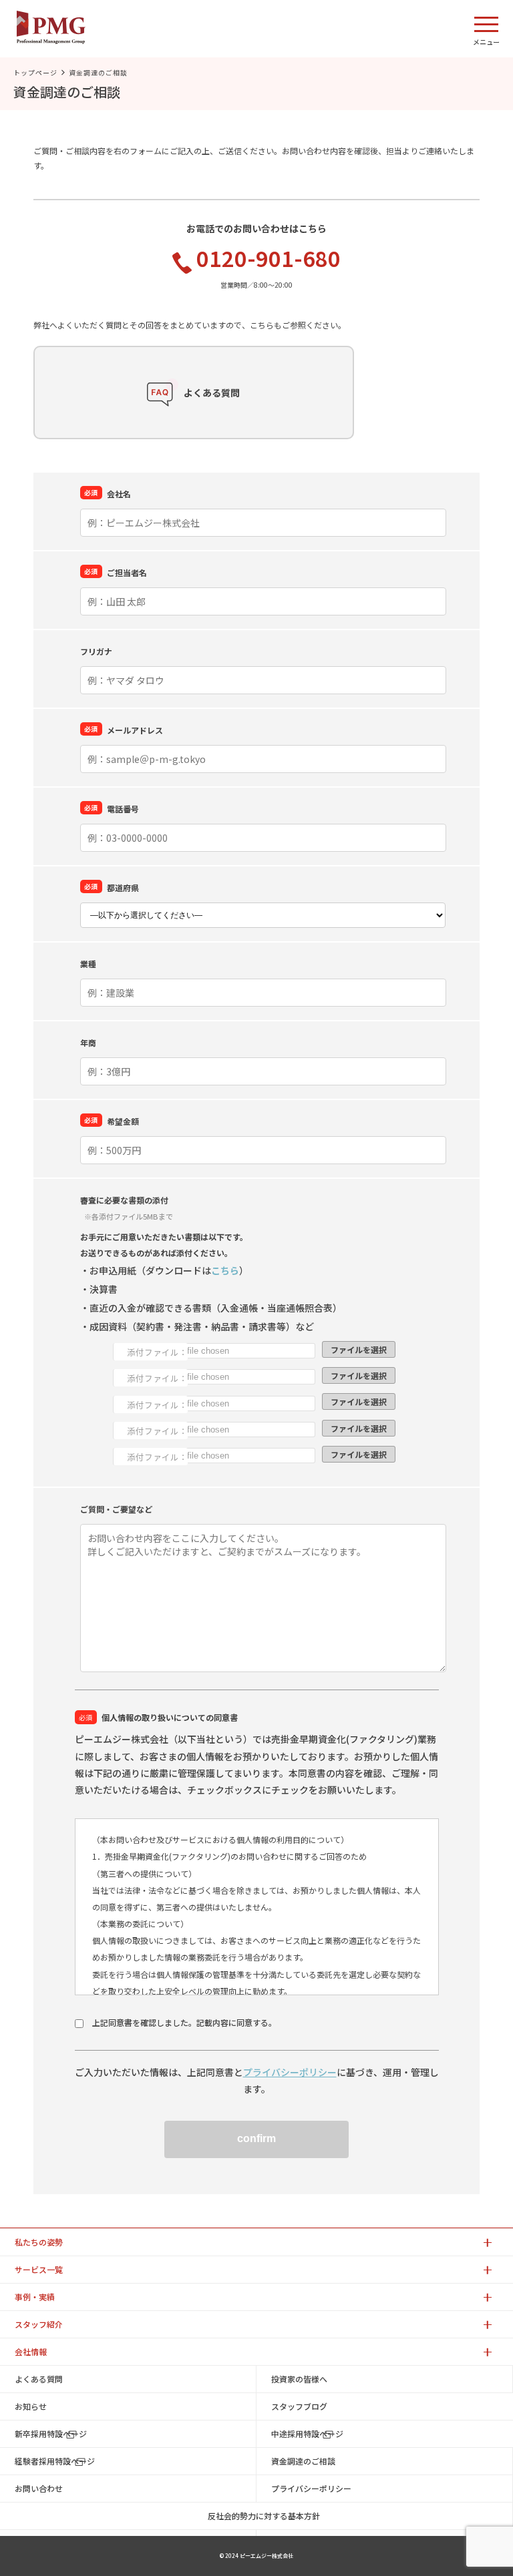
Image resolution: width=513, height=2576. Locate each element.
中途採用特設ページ (307, 2433)
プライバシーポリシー (290, 2072)
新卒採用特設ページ (51, 2433)
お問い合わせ (39, 2488)
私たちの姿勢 (39, 2242)
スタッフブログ (299, 2406)
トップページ (35, 72)
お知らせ (31, 2406)
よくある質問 (39, 2379)
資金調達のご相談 (303, 2461)
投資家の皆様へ (299, 2379)
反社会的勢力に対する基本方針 (264, 2516)
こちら (225, 1270)
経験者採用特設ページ (55, 2461)
